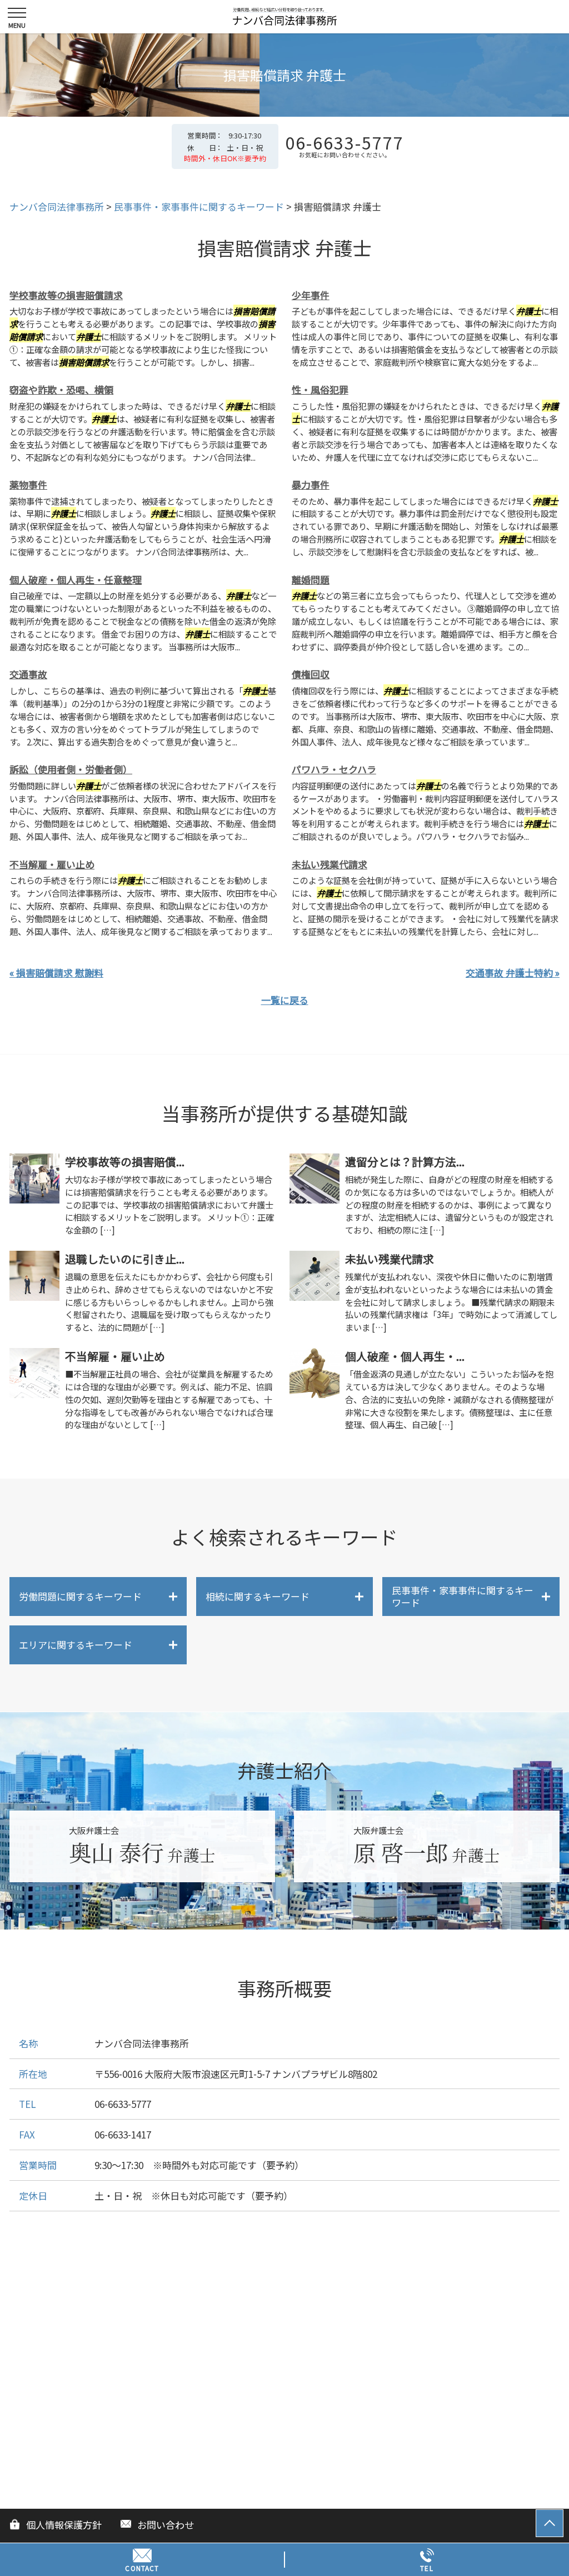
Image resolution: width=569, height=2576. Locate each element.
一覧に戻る (285, 1000)
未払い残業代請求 (330, 864)
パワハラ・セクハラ (334, 769)
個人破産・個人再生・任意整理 (76, 580)
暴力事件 (311, 484)
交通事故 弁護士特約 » (513, 973)
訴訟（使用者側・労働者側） (71, 769)
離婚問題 (311, 580)
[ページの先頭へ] (550, 2523)
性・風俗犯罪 (320, 389)
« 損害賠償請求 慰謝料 (56, 973)
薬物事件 (28, 484)
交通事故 (28, 674)
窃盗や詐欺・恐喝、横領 (61, 389)
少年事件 (311, 295)
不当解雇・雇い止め (52, 864)
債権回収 (311, 674)
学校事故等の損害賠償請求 (66, 295)
